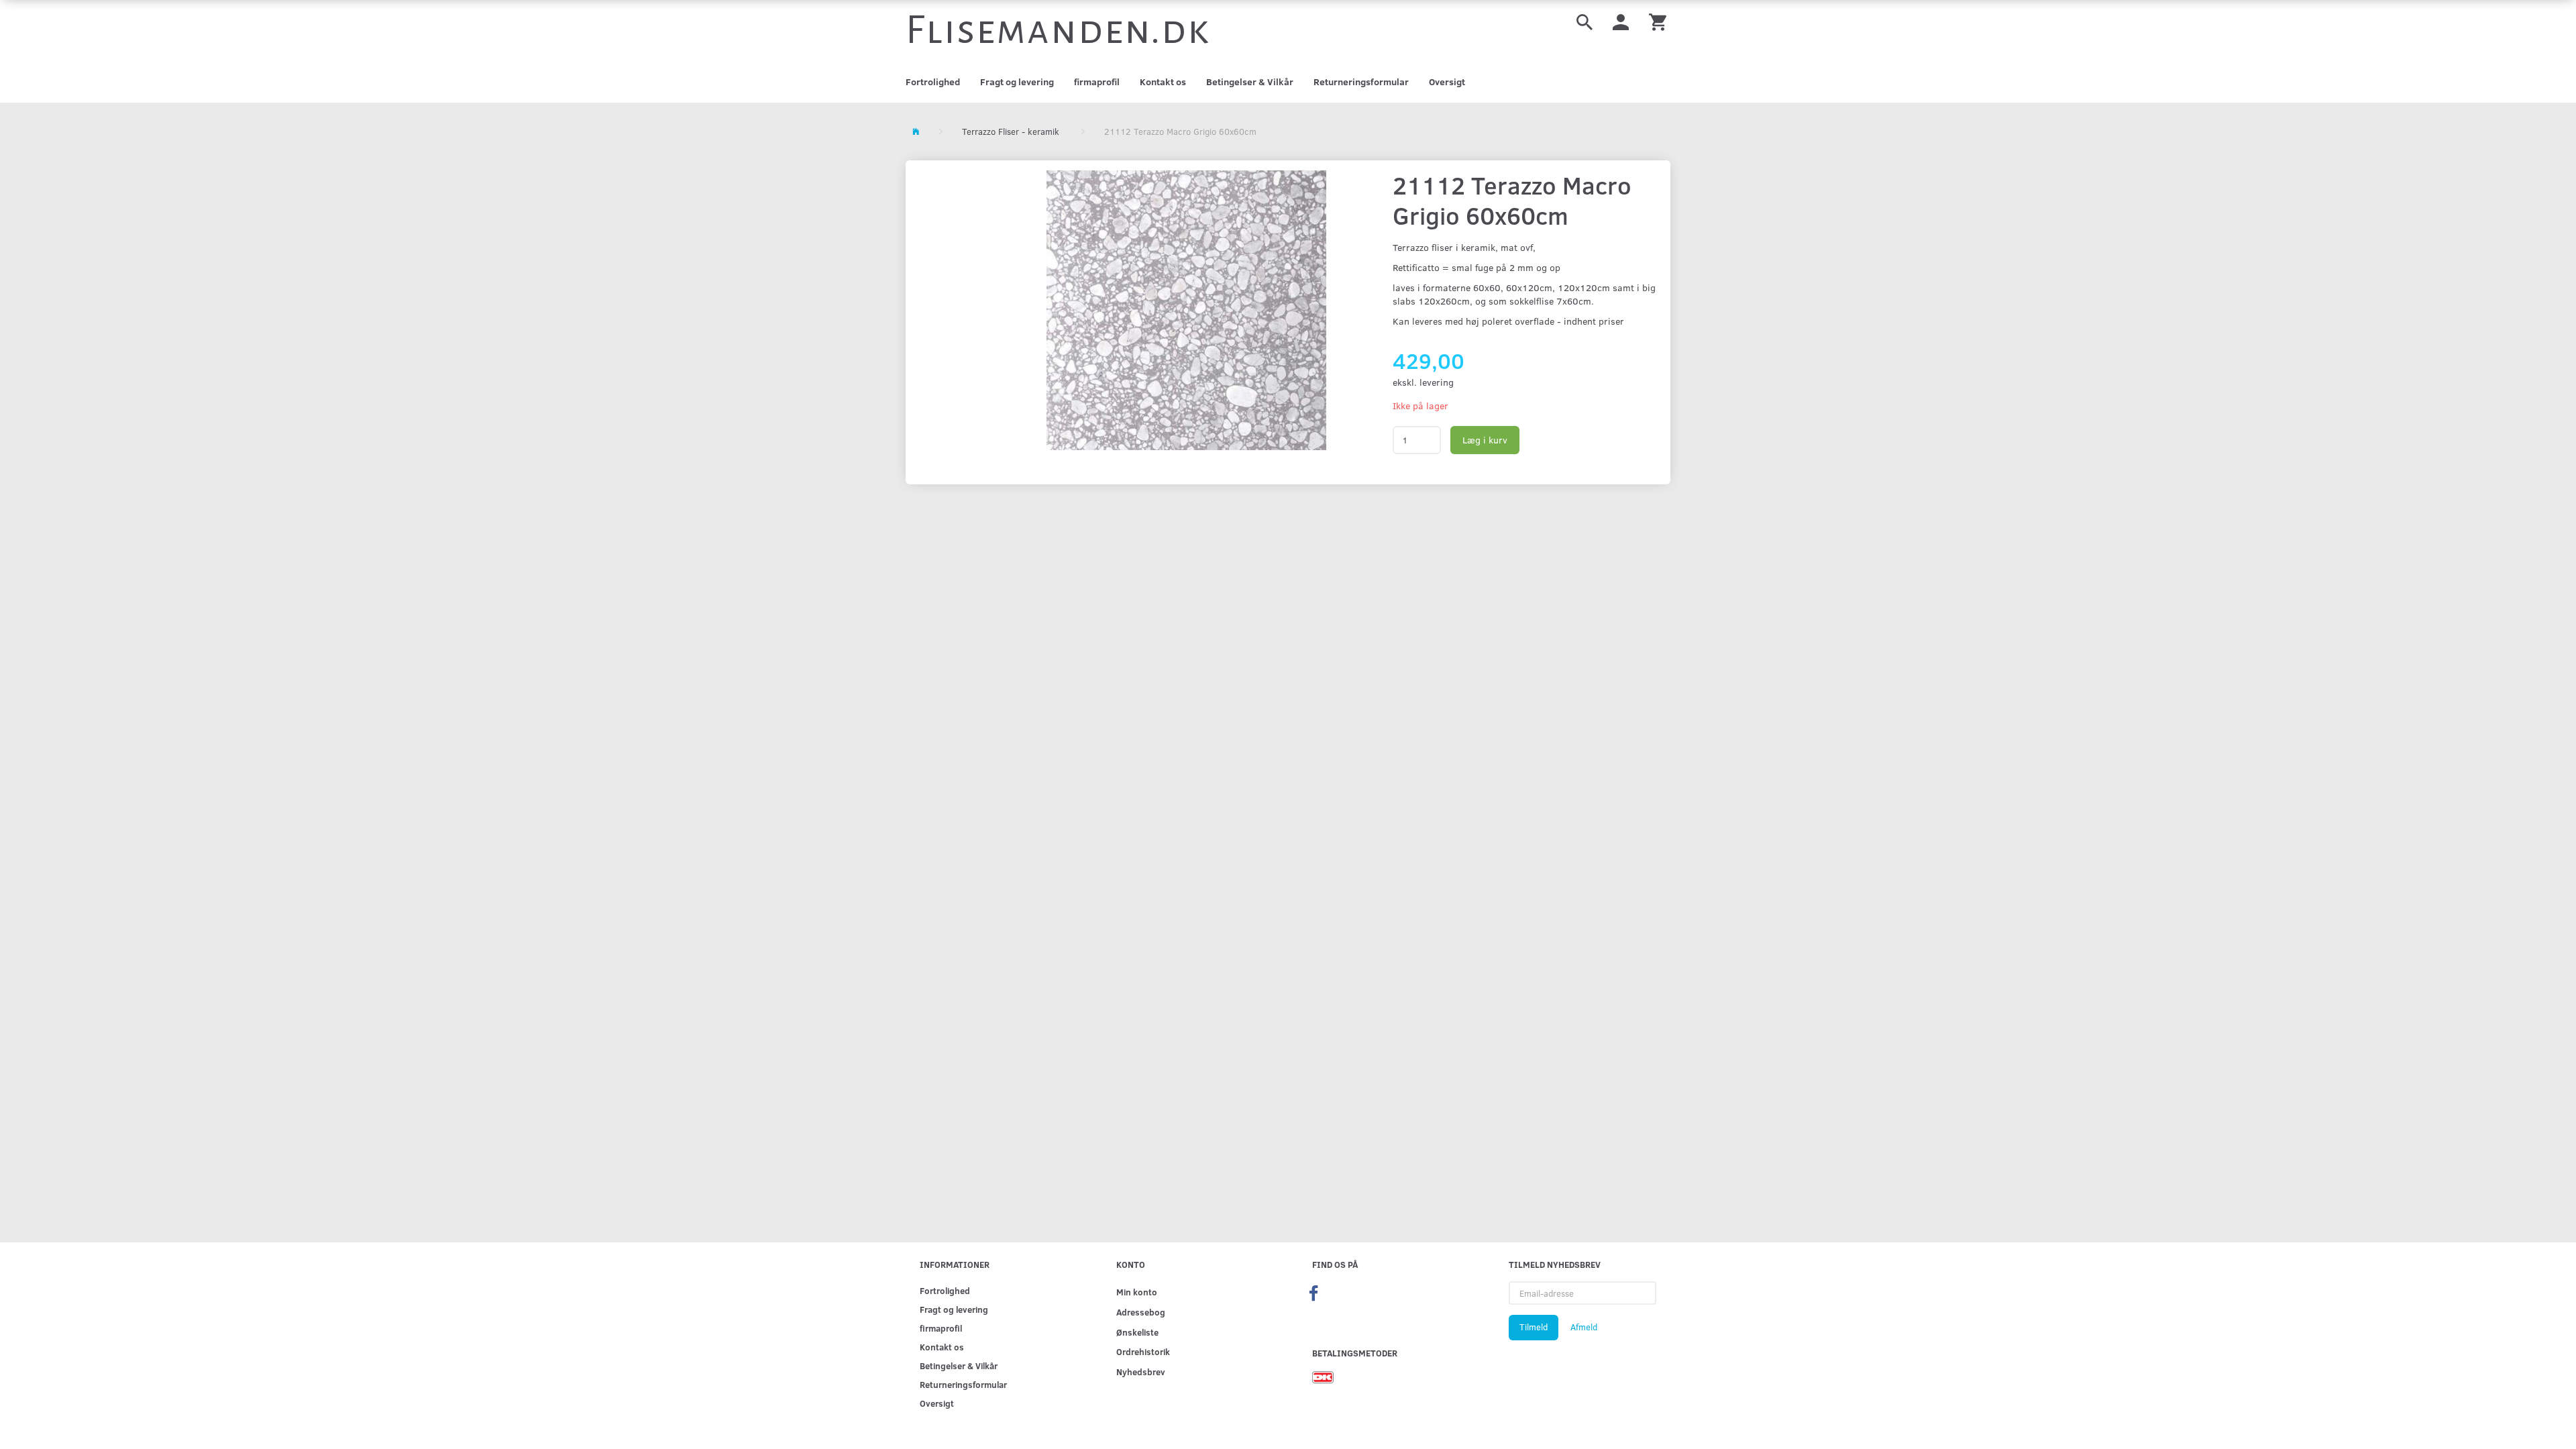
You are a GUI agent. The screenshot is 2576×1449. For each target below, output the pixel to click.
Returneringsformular (1361, 82)
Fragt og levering (1017, 82)
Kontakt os (1163, 82)
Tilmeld (1534, 1327)
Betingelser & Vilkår (1250, 82)
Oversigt (1447, 82)
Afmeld (1584, 1327)
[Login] (1621, 21)
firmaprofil (1097, 82)
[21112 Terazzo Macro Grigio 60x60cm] (1186, 310)
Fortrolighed (933, 82)
